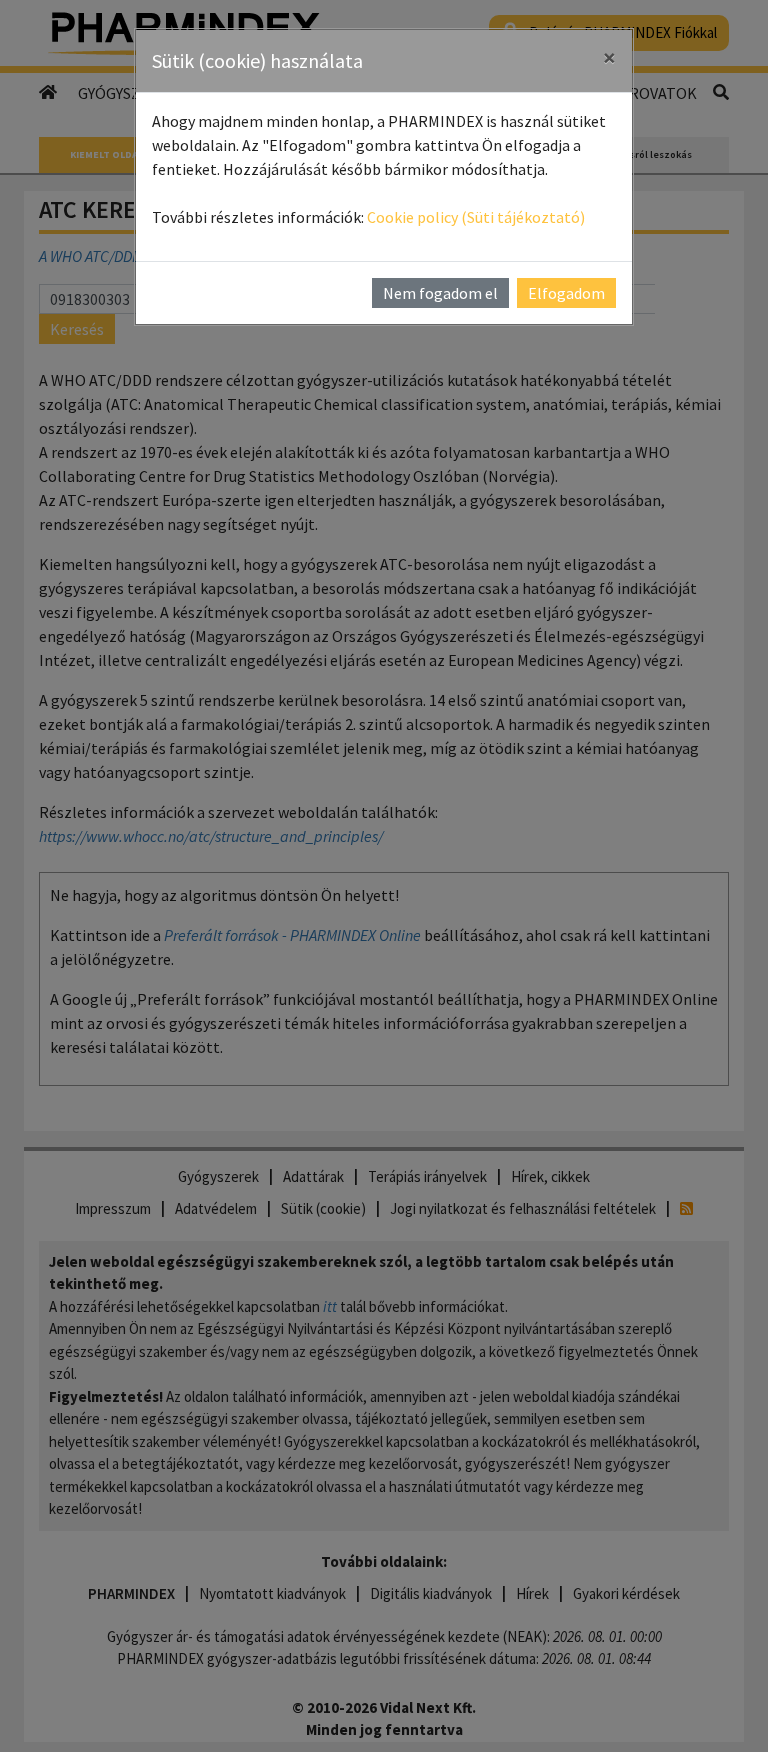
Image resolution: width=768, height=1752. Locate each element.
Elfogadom (566, 293)
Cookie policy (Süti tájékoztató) (476, 217)
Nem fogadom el (440, 293)
